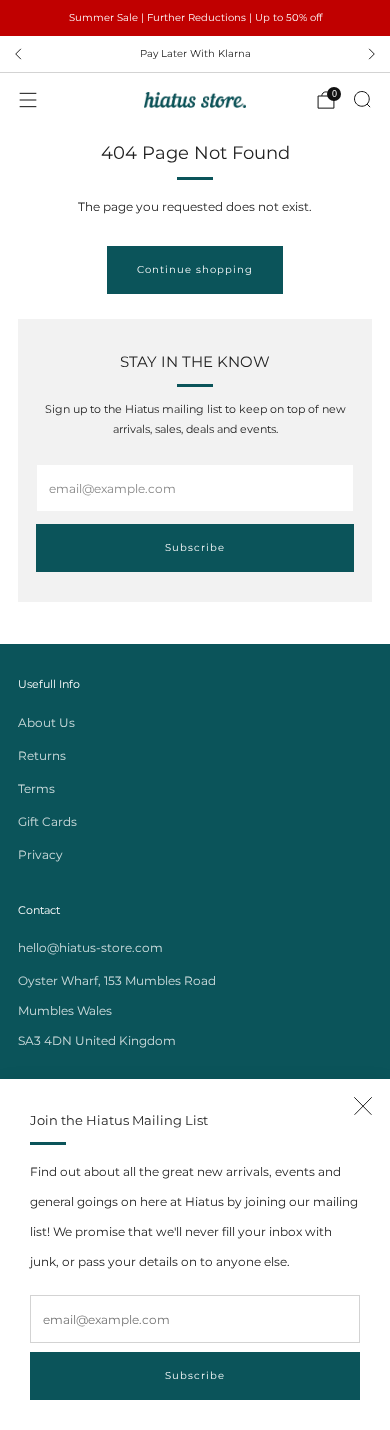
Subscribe (195, 1375)
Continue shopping (195, 269)
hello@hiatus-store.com (90, 947)
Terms (36, 788)
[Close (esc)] (363, 1106)
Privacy (40, 854)
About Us (46, 722)
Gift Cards (47, 821)
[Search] (362, 99)
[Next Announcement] (372, 54)
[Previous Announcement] (18, 54)
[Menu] (28, 100)
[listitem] (195, 18)
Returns (42, 755)
